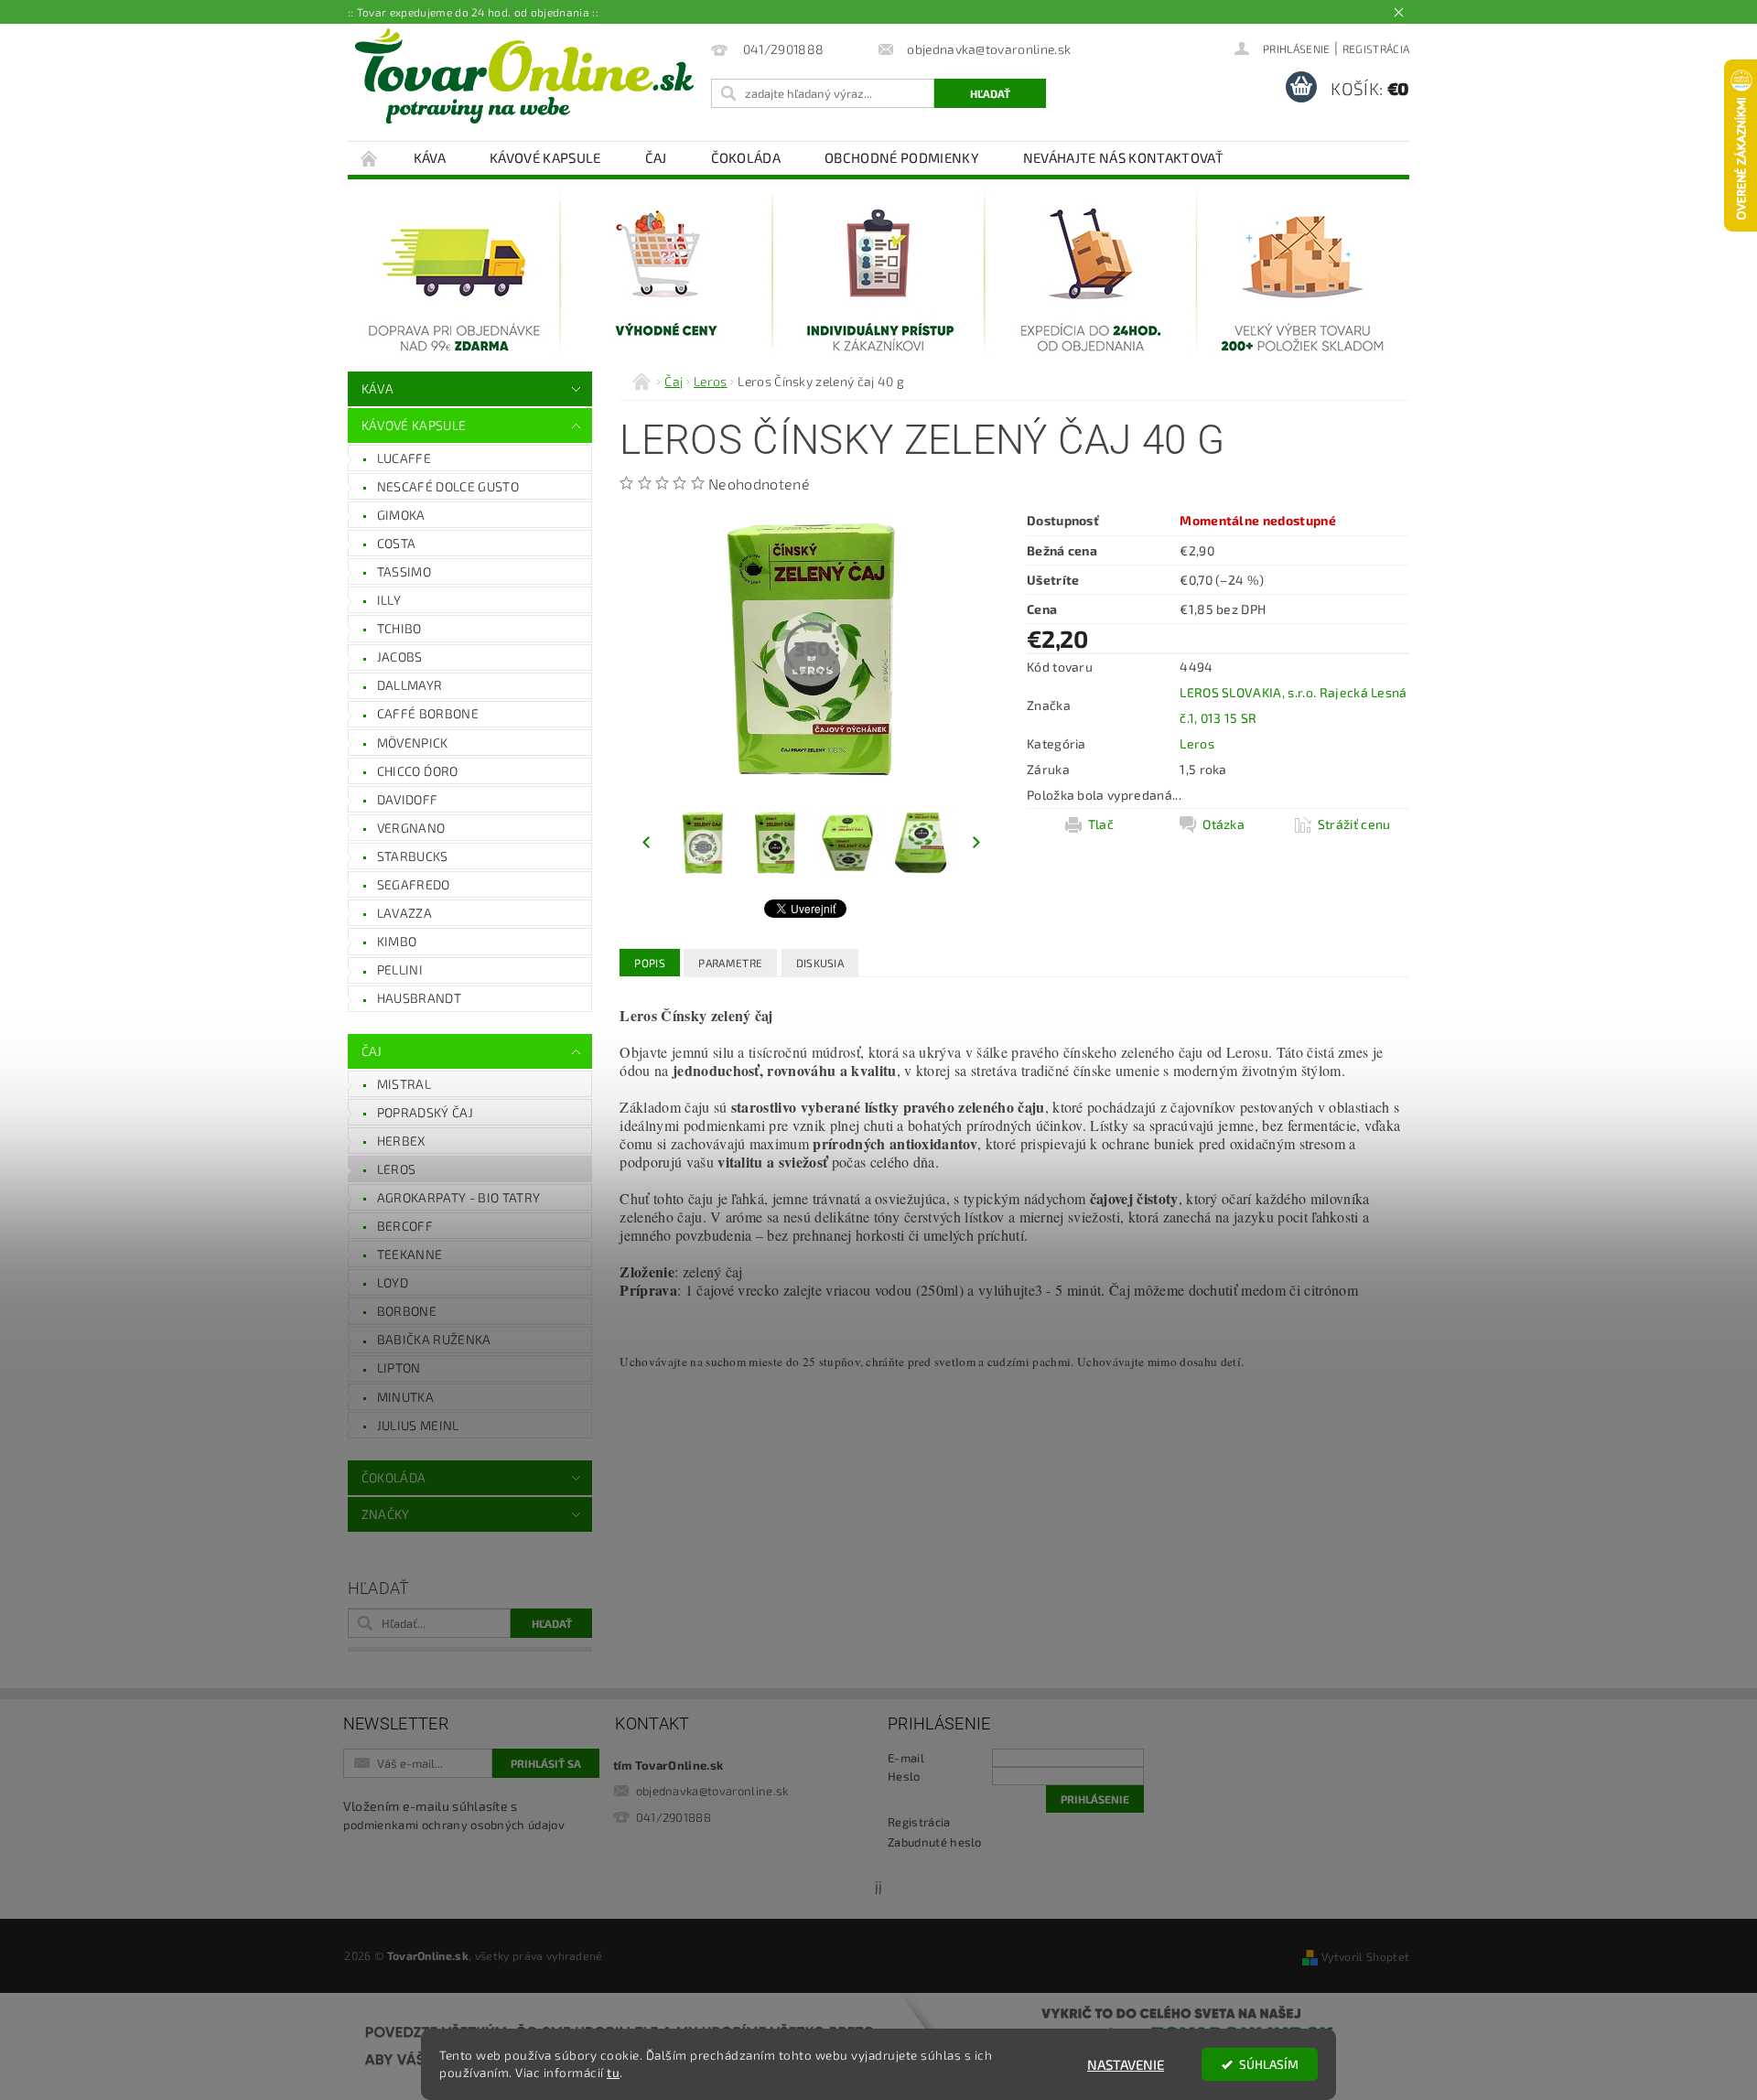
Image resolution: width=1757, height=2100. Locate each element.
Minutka (405, 1397)
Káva (430, 157)
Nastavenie (1126, 2064)
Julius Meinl (418, 1425)
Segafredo (414, 884)
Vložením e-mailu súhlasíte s (454, 1815)
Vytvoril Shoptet (1365, 1956)
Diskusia (820, 963)
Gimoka (401, 515)
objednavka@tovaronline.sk (712, 1791)
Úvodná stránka (370, 158)
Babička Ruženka (434, 1339)
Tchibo (399, 628)
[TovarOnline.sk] (524, 76)
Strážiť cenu (1354, 824)
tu (613, 2073)
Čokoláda (746, 157)
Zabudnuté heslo (935, 1842)
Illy (389, 600)
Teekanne (410, 1254)
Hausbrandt (419, 998)
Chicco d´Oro (418, 771)
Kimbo (397, 941)
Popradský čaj (425, 1112)
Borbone (407, 1311)
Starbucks (413, 856)
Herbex (401, 1141)
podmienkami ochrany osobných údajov (454, 1825)
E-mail (906, 1758)
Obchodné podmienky (902, 157)
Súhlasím (1269, 2064)
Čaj (656, 157)
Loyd (393, 1282)
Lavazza (404, 913)
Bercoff (405, 1226)
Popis (650, 963)
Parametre (730, 963)
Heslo (904, 1776)
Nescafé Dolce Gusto (448, 486)
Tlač (1101, 824)
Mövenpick (413, 743)
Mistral (404, 1084)
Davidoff (408, 799)
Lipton (399, 1368)
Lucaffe (404, 458)
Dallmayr (410, 685)
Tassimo (404, 571)
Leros (397, 1169)
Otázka (1223, 824)
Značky (386, 1514)
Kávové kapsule (545, 157)
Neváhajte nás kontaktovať (1123, 157)
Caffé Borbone (428, 713)
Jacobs (400, 657)
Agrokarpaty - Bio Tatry (458, 1197)
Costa (397, 543)
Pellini (400, 969)
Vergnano (411, 828)
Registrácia (1376, 48)
